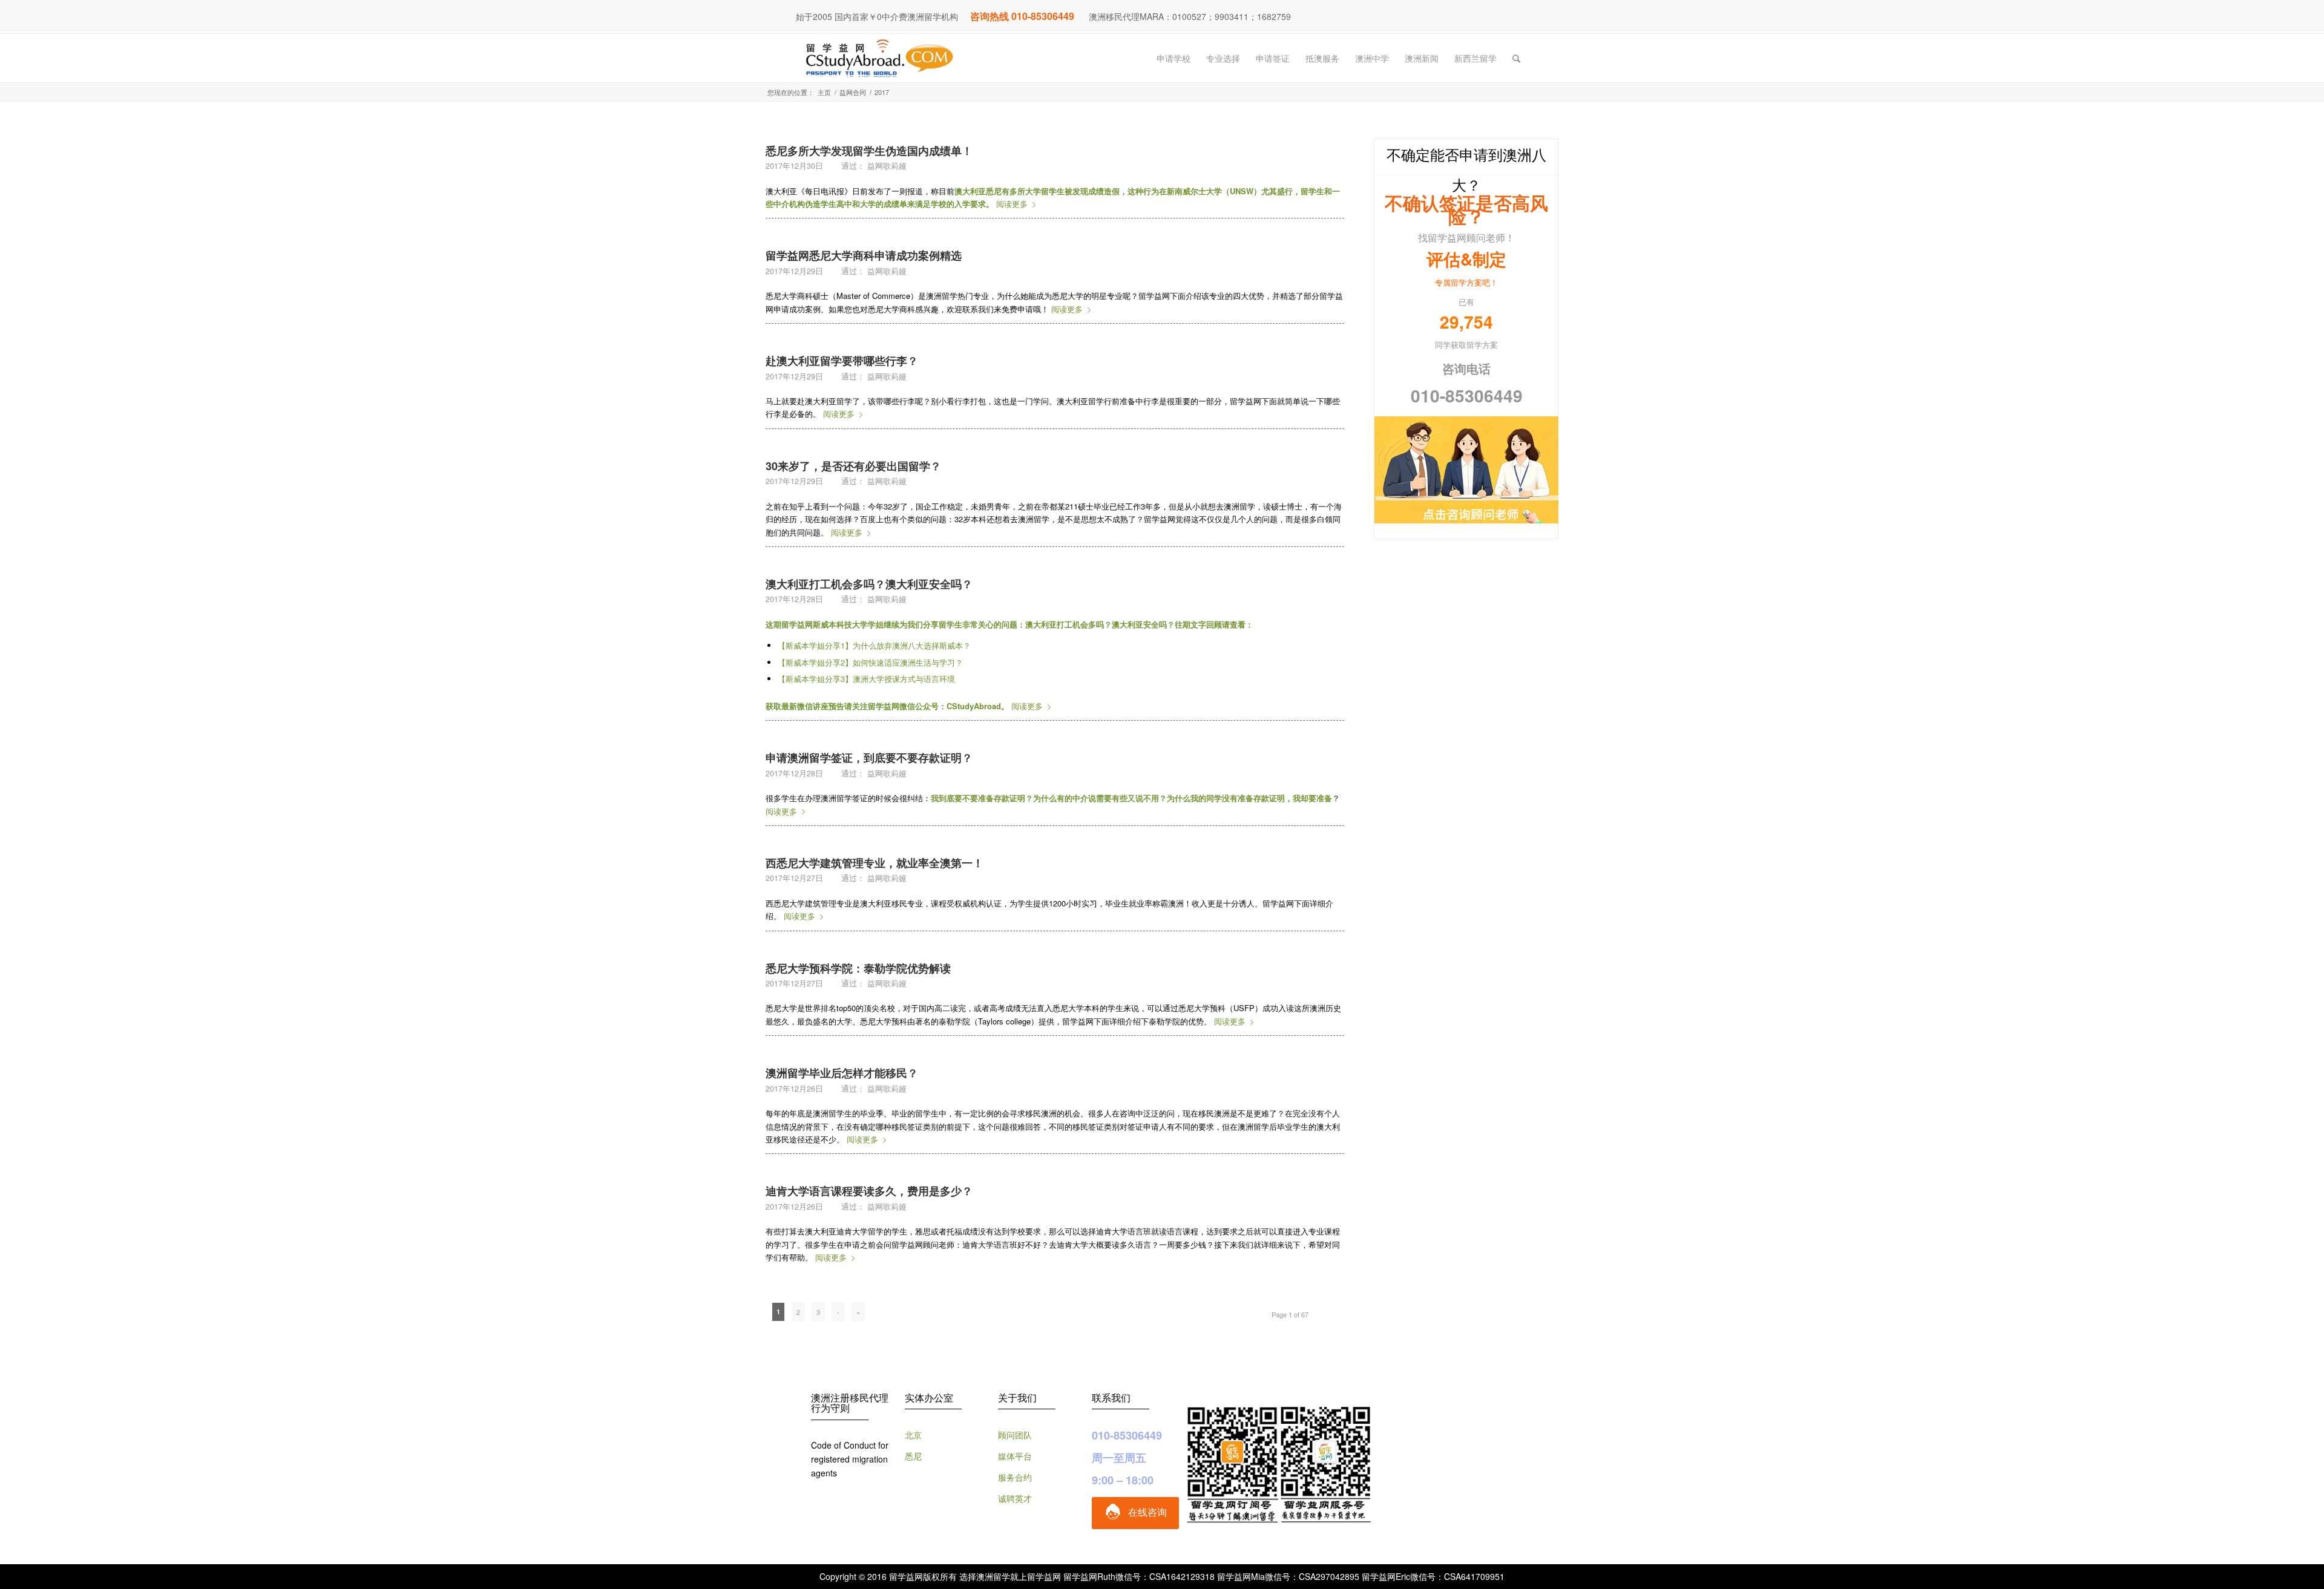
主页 (824, 92)
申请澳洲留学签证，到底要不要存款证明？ (869, 758)
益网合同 (853, 92)
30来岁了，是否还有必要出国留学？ (853, 466)
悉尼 (913, 1456)
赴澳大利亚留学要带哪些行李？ (842, 361)
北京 (913, 1435)
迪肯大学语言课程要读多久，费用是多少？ (869, 1191)
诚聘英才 (1015, 1498)
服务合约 (1015, 1477)
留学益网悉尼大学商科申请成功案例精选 (864, 255)
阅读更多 (1012, 204)
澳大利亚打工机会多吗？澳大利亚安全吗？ (869, 584)
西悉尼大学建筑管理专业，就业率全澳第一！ (875, 863)
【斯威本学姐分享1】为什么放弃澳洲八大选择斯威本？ (874, 645)
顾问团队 (1015, 1435)
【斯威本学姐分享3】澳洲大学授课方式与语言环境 (866, 679)
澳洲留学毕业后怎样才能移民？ (842, 1073)
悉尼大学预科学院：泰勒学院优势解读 (858, 968)
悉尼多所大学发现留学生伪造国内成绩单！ (869, 151)
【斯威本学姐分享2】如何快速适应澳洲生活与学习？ (870, 662)
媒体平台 (1015, 1456)
